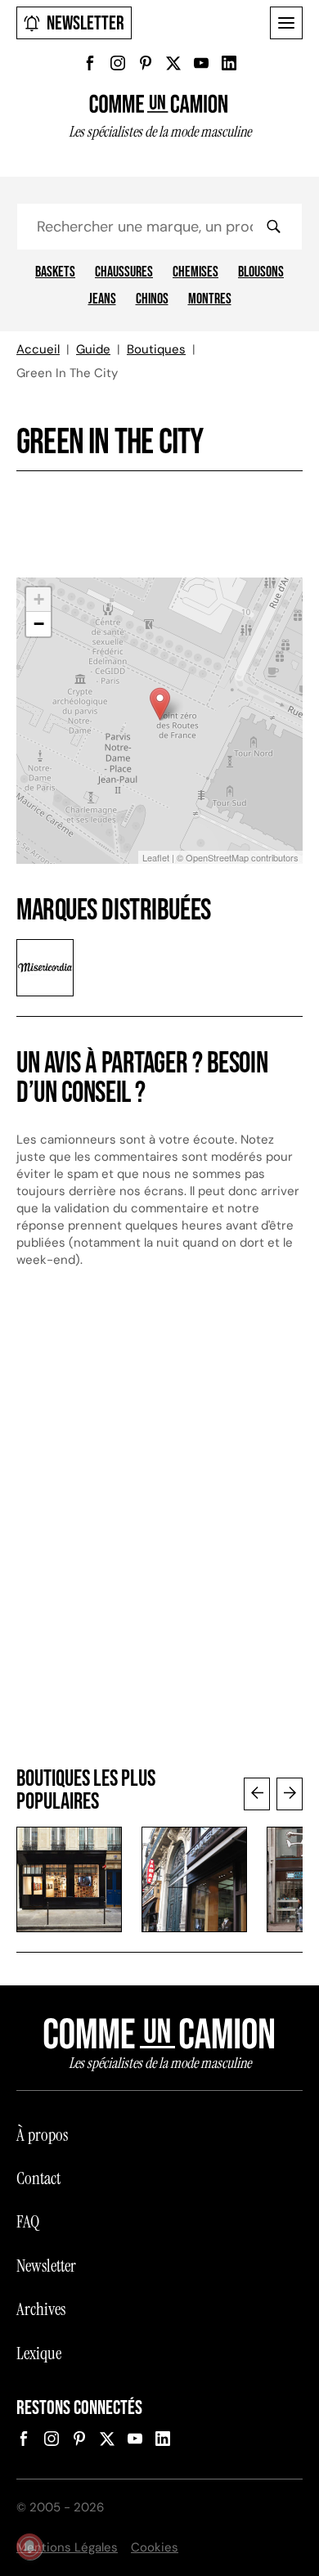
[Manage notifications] (29, 2547)
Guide (93, 349)
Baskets (55, 272)
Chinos (152, 299)
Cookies (155, 2547)
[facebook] (90, 63)
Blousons (261, 272)
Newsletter (85, 23)
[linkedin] (229, 63)
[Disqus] (159, 1526)
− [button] (39, 624)
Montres (210, 299)
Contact (38, 2178)
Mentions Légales (67, 2547)
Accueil (38, 349)
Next (290, 1794)
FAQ (28, 2222)
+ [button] (39, 599)
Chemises (195, 272)
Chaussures (124, 272)
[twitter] (173, 63)
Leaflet (156, 857)
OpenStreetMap (217, 857)
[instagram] (118, 63)
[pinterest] (146, 63)
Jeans (102, 299)
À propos (42, 2135)
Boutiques (156, 349)
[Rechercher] (273, 227)
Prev (257, 1794)
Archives (41, 2309)
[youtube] (201, 63)
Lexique (39, 2353)
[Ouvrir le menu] (286, 23)
